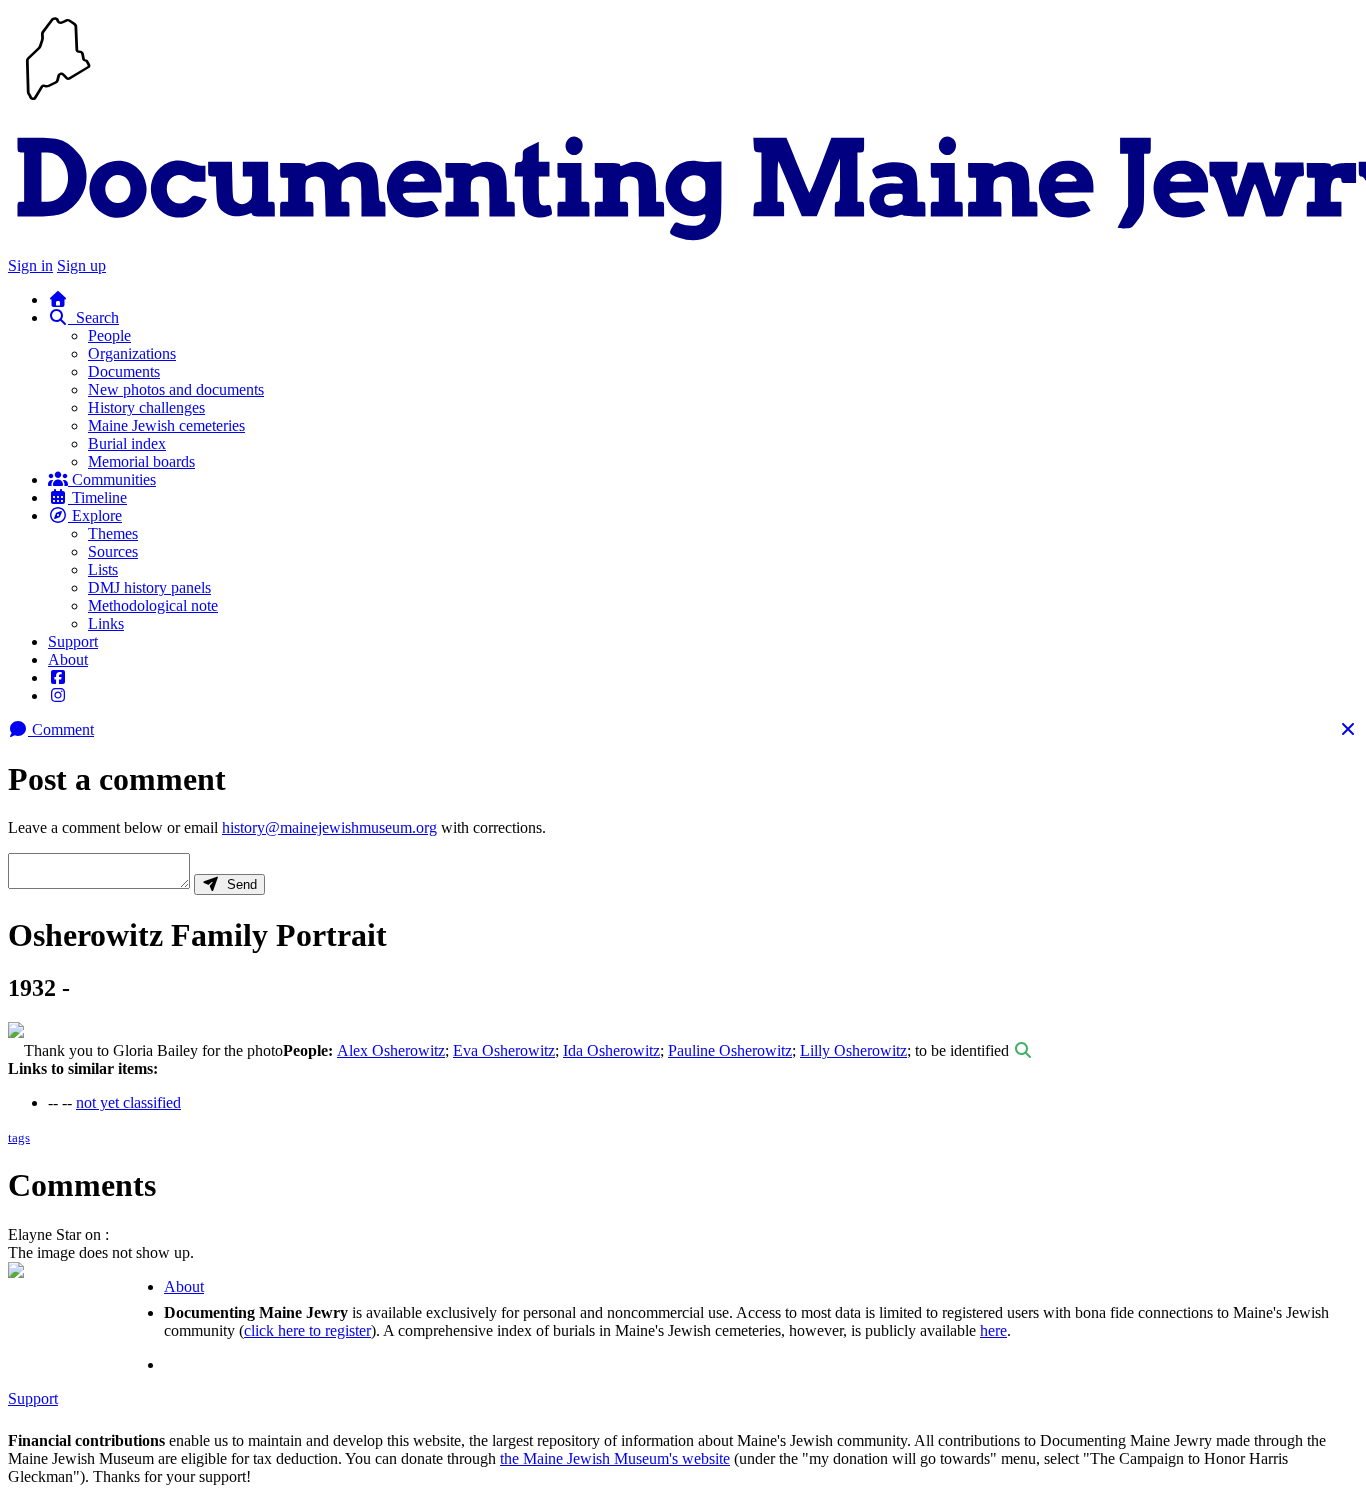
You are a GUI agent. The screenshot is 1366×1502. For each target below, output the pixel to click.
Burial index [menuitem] (127, 443)
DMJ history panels (149, 587)
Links (106, 623)
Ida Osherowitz (611, 1050)
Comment (61, 729)
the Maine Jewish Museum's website (615, 1458)
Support (73, 641)
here (993, 1330)
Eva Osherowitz (504, 1050)
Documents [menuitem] (124, 371)
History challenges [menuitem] (146, 407)
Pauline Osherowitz (730, 1050)
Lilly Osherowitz (853, 1050)
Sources (113, 551)
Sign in (30, 265)
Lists (103, 569)
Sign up (81, 265)
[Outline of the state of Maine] (58, 102)
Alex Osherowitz (391, 1050)
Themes (113, 533)
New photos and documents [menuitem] (176, 389)
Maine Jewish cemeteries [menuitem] (166, 425)
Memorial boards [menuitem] (141, 461)
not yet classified (128, 1102)
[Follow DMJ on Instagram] (58, 695)
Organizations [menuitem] (132, 353)
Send (238, 884)
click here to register (307, 1330)
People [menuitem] (109, 335)
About (68, 659)
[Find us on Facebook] (58, 677)
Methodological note (153, 605)
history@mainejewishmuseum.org (329, 827)
